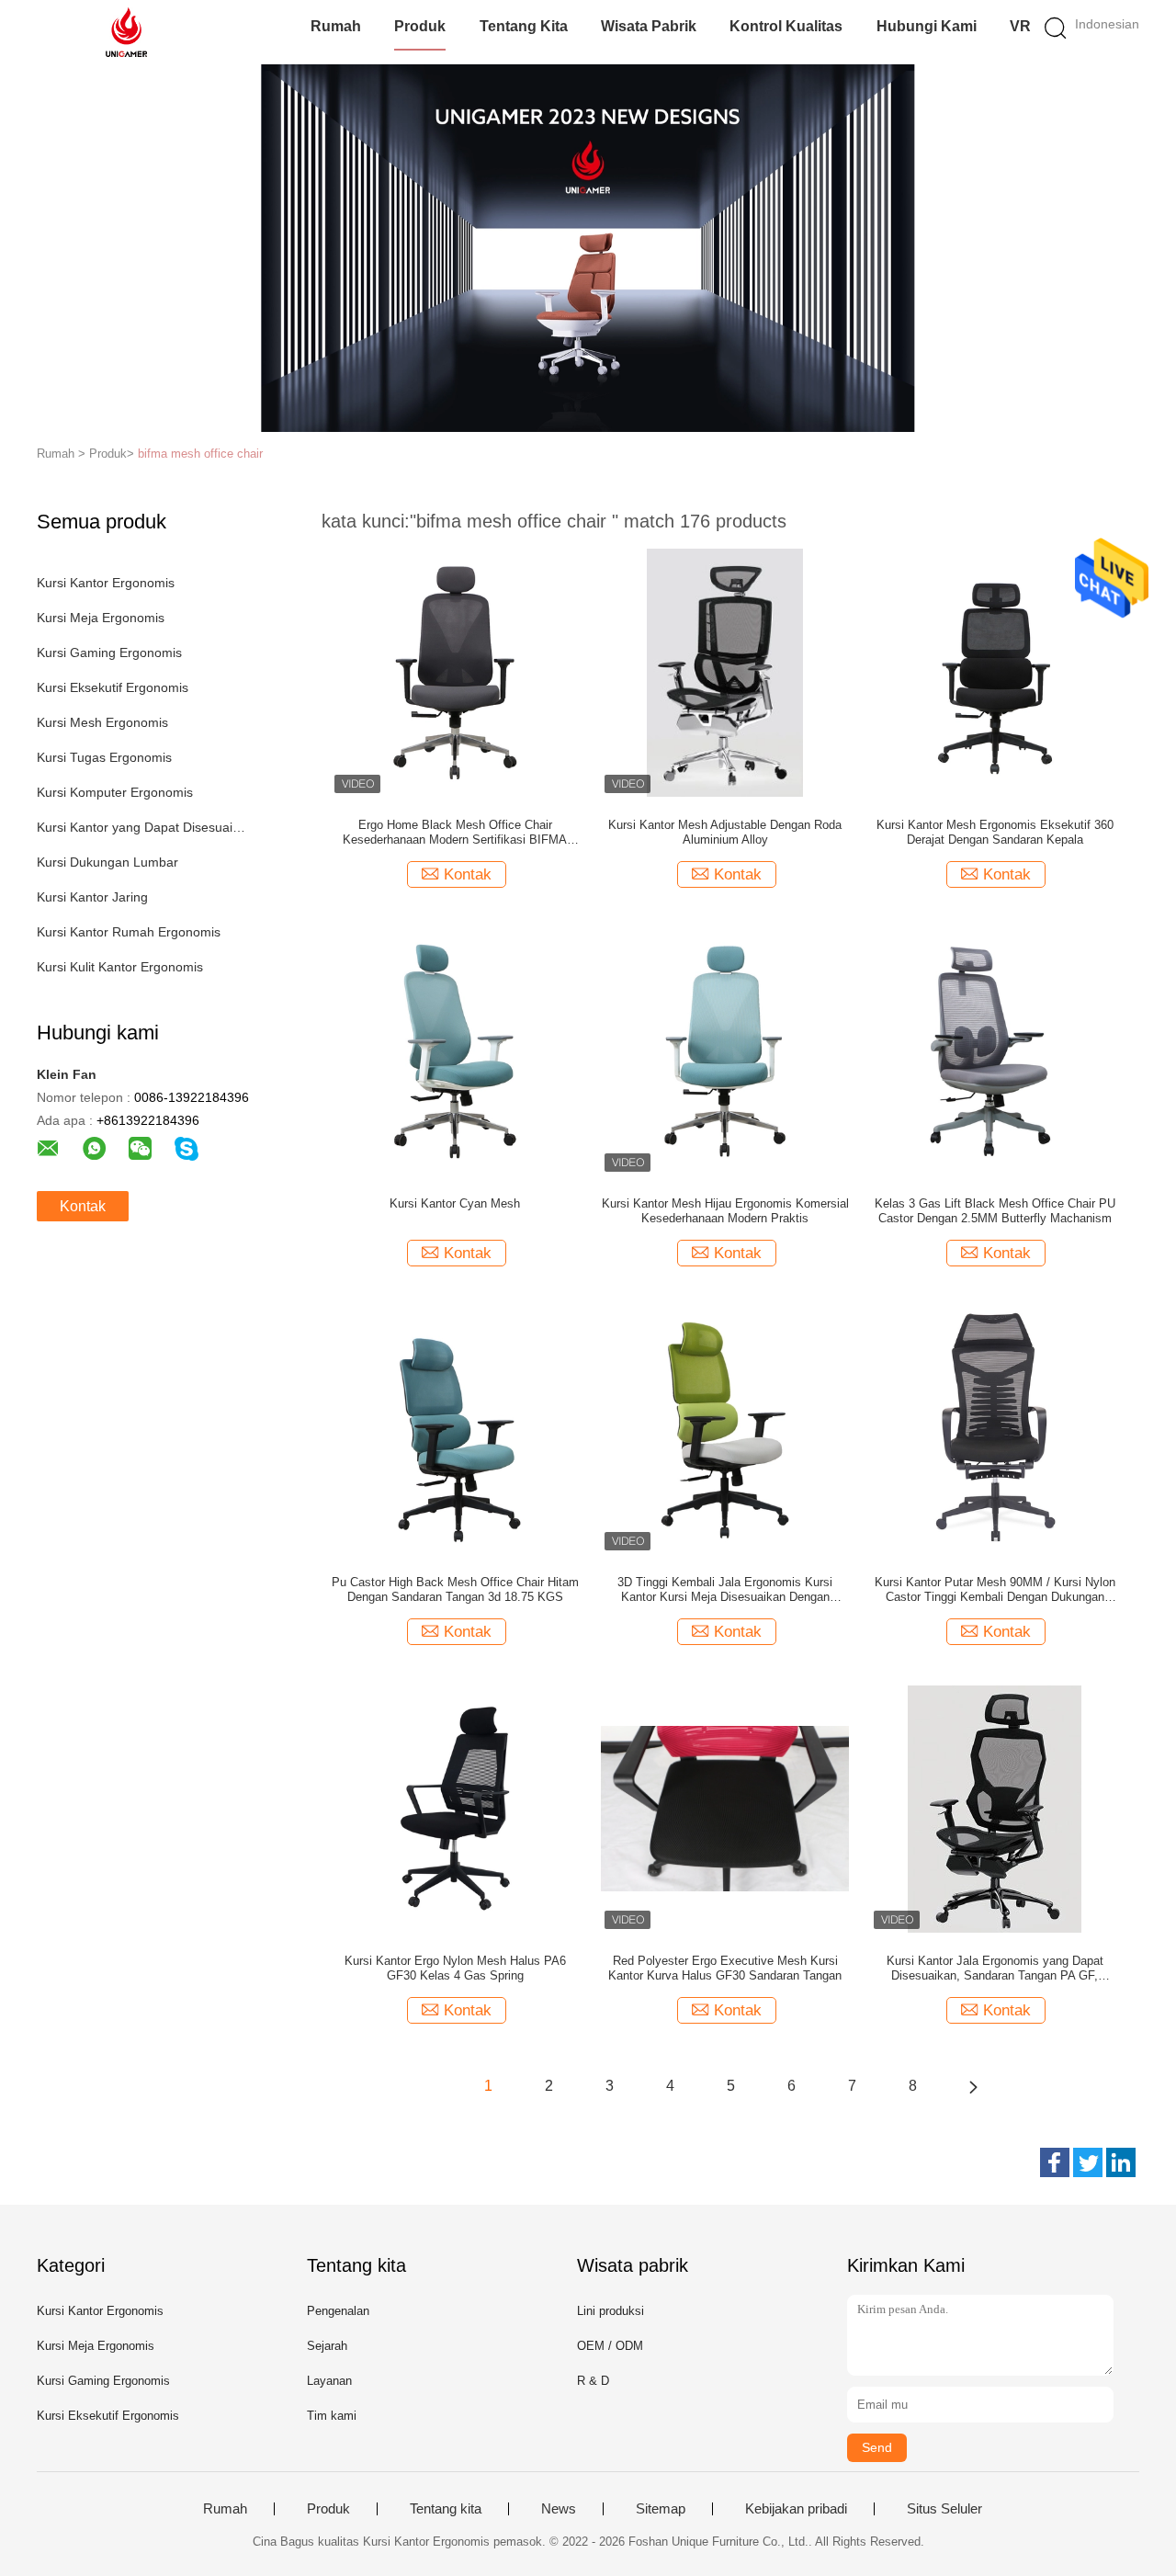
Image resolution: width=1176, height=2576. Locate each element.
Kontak (83, 1206)
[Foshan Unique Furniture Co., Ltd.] (126, 32)
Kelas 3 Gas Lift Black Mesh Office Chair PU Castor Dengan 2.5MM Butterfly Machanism (995, 1211)
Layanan (329, 2381)
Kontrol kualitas (786, 26)
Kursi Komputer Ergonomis (115, 792)
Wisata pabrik (649, 26)
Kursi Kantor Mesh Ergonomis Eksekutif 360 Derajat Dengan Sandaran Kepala (995, 832)
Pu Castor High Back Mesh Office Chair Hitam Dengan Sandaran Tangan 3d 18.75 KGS (455, 1589)
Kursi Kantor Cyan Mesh (455, 1203)
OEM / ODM (610, 2346)
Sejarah (327, 2346)
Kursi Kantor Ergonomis (106, 583)
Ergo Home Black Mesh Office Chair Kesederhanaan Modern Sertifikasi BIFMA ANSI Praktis (455, 833)
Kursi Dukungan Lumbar (107, 862)
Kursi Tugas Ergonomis (104, 757)
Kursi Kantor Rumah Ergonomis (129, 932)
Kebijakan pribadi (796, 2509)
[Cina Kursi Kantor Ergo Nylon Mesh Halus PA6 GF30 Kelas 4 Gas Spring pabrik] (455, 1808)
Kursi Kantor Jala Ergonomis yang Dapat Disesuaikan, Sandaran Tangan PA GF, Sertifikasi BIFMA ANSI (995, 1969)
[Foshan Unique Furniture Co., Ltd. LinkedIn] (1121, 2162)
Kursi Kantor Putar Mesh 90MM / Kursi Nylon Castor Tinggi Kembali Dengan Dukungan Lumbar (995, 1590)
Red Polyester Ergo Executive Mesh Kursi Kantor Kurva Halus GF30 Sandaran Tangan (725, 1968)
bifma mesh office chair (200, 454)
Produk (420, 26)
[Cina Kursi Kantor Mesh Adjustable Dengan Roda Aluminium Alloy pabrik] (724, 672)
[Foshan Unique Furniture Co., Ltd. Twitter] (1088, 2162)
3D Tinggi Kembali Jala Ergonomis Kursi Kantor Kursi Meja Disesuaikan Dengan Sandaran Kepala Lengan (725, 1590)
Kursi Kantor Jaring (92, 897)
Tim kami (332, 2416)
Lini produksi (611, 2311)
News (559, 2509)
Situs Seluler (944, 2509)
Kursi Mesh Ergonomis (102, 722)
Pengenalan (338, 2311)
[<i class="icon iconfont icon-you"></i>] (973, 2086)
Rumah (336, 26)
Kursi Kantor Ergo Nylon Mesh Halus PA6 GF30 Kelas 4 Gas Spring (455, 1968)
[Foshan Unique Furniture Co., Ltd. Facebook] (1055, 2162)
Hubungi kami (927, 26)
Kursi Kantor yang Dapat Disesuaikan (141, 827)
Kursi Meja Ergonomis (101, 618)
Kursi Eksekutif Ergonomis (113, 687)
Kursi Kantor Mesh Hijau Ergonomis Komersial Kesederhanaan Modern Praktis (725, 1211)
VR (1020, 26)
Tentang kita (524, 26)
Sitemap (661, 2509)
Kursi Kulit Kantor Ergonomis (120, 967)
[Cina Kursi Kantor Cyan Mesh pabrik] (455, 1050)
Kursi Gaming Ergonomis (109, 653)
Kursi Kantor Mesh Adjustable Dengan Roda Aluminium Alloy (725, 832)
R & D (593, 2381)
